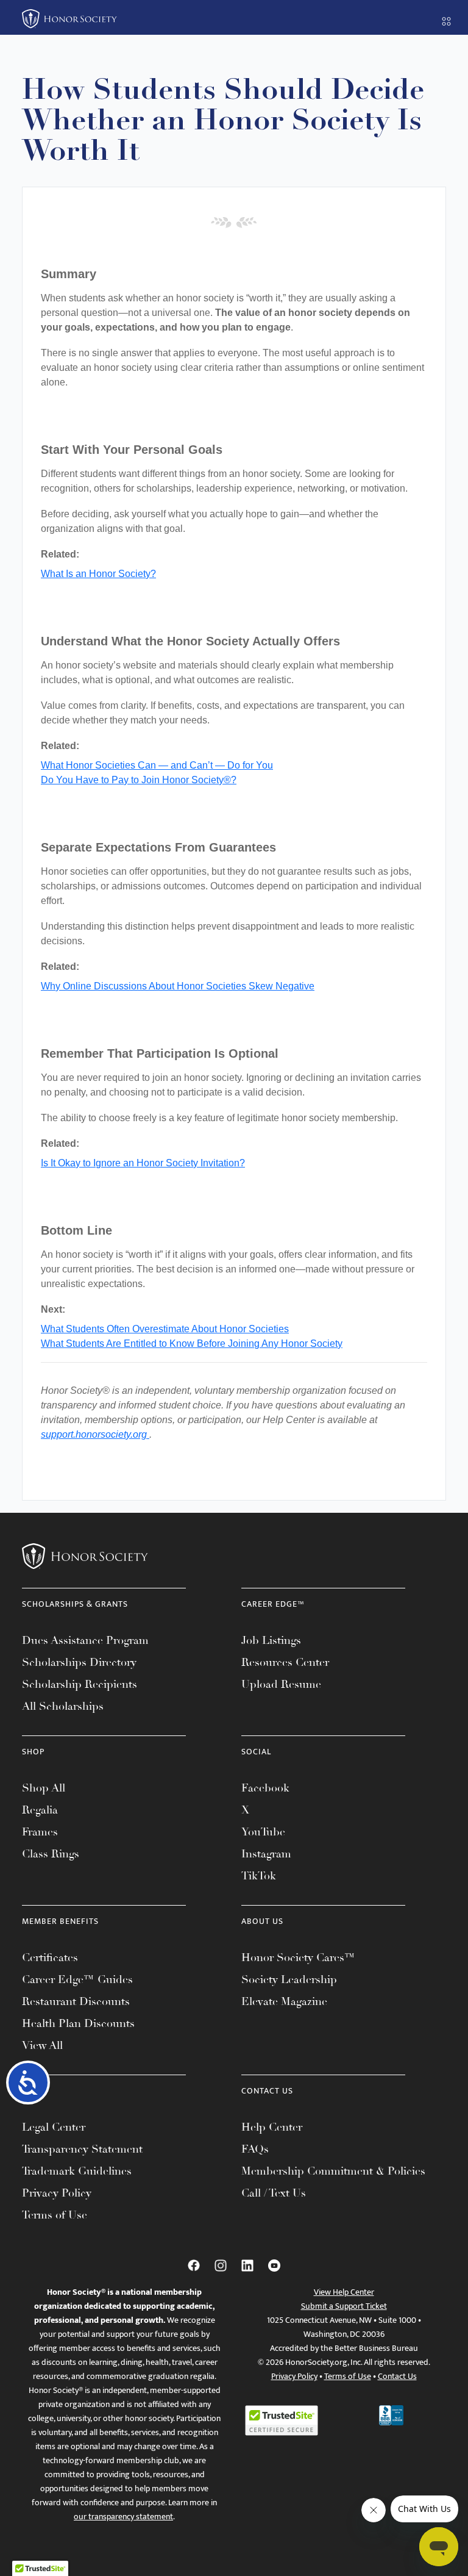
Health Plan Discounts (78, 2023)
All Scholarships (63, 1706)
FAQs (255, 2149)
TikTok (259, 1876)
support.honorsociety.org (95, 1434)
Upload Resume (281, 1684)
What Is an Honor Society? (98, 574)
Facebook (265, 1788)
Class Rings (51, 1854)
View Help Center (344, 2292)
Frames (40, 1832)
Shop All (44, 1788)
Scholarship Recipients (80, 1684)
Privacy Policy (57, 2193)
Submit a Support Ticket (344, 2306)
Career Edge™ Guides (77, 1979)
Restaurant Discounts (76, 2001)
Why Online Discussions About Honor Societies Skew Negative (178, 986)
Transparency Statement (82, 2149)
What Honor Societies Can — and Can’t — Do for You (157, 765)
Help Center (272, 2127)
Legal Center (54, 2127)
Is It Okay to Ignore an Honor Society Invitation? (143, 1163)
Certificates (50, 1957)
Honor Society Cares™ (298, 1957)
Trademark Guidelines (77, 2171)
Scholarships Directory (79, 1662)
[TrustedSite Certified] (282, 2420)
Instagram (266, 1854)
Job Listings (271, 1640)
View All (42, 2045)
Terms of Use (55, 2215)
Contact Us (397, 2376)
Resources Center (285, 1662)
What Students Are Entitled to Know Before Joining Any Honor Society (192, 1344)
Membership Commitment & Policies (333, 2171)
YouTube (263, 1832)
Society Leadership (289, 1979)
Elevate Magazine (284, 2001)
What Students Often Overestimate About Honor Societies (165, 1329)
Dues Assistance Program (85, 1640)
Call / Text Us (274, 2193)
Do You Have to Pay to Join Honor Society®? (139, 780)
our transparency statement (123, 2517)
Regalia (40, 1810)
